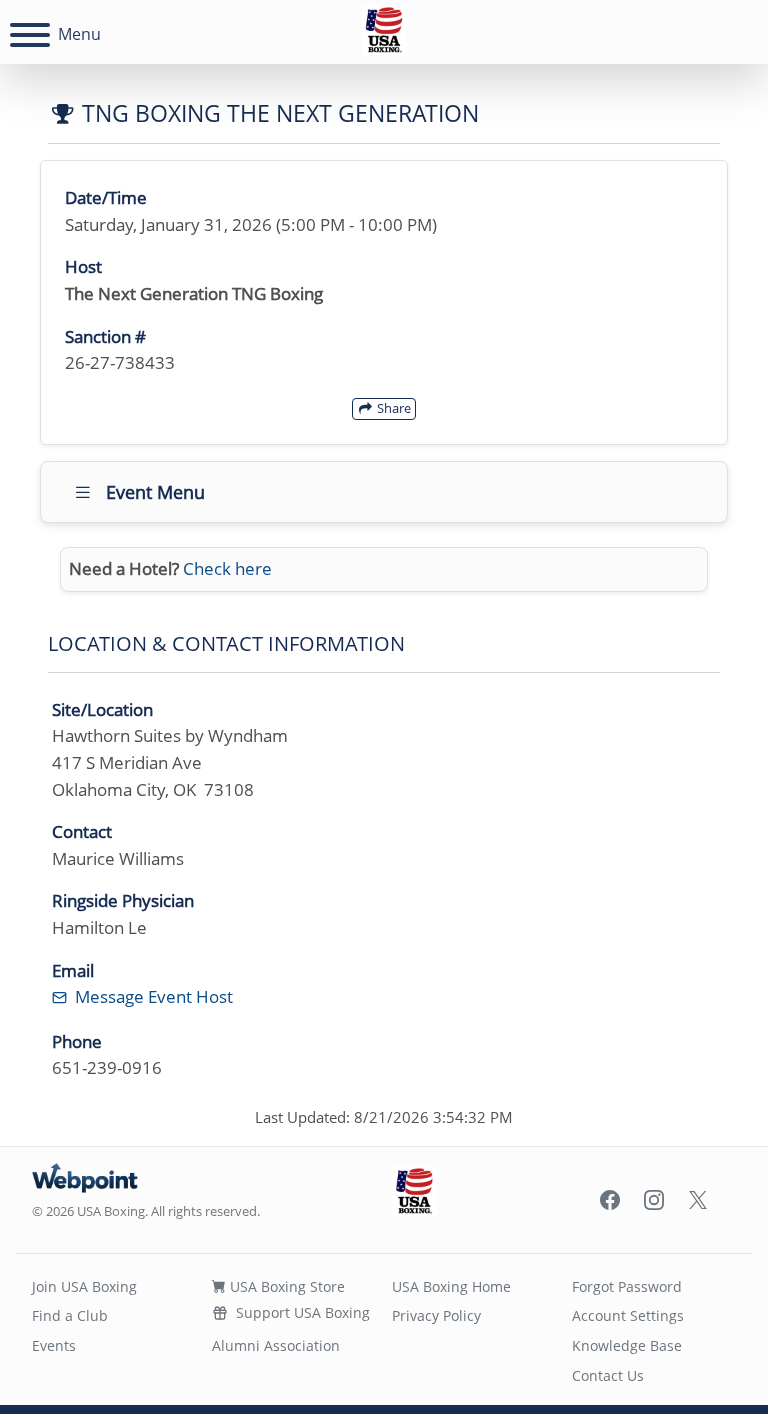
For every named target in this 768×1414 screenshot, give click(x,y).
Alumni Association (276, 1345)
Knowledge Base (627, 1345)
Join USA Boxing (84, 1286)
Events (54, 1345)
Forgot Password (627, 1286)
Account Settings (628, 1315)
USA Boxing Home (451, 1286)
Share (392, 408)
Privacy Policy (436, 1315)
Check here (227, 568)
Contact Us (608, 1375)
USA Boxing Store (285, 1286)
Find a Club (70, 1315)
